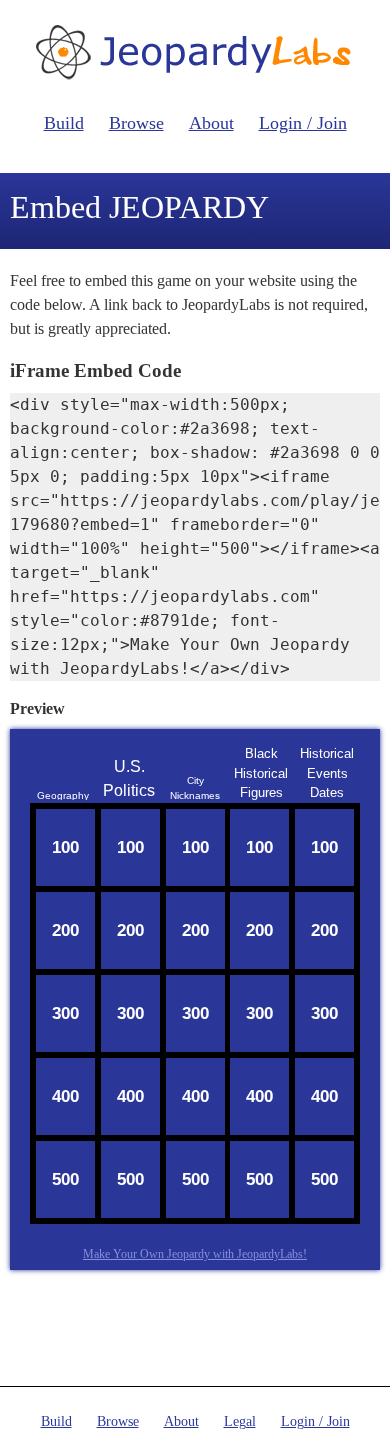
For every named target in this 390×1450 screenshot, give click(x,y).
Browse (136, 123)
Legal (240, 1421)
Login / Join (303, 123)
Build (64, 123)
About (211, 123)
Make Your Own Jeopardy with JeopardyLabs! (195, 1254)
